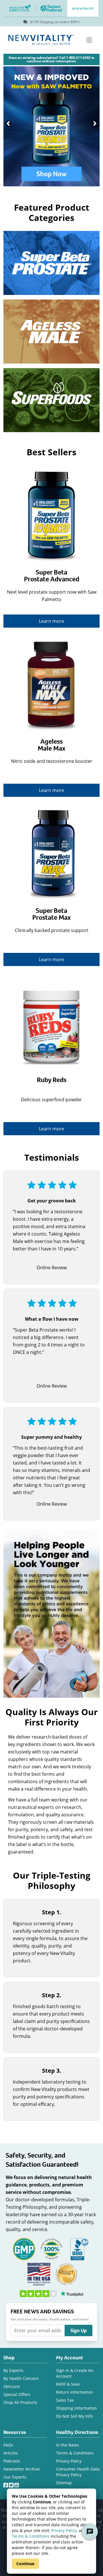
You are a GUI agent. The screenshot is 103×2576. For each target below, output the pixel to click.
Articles (11, 2453)
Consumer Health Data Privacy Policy (78, 2472)
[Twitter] (12, 2484)
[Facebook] (6, 2484)
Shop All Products (20, 2402)
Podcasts (12, 2461)
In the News (68, 2445)
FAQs (8, 2445)
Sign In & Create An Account (75, 2373)
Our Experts (15, 2477)
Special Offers (17, 2394)
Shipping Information (77, 2408)
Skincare (12, 2386)
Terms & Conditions (31, 2536)
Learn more (51, 621)
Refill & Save (68, 2384)
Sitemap (64, 2483)
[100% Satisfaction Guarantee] (51, 2248)
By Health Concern (21, 2378)
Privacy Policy (64, 2530)
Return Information (75, 2392)
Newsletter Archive (22, 2469)
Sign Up (79, 2330)
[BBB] (79, 2248)
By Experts (13, 2370)
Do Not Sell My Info (74, 2416)
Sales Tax (65, 2400)
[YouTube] (17, 2484)
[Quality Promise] (66, 2273)
